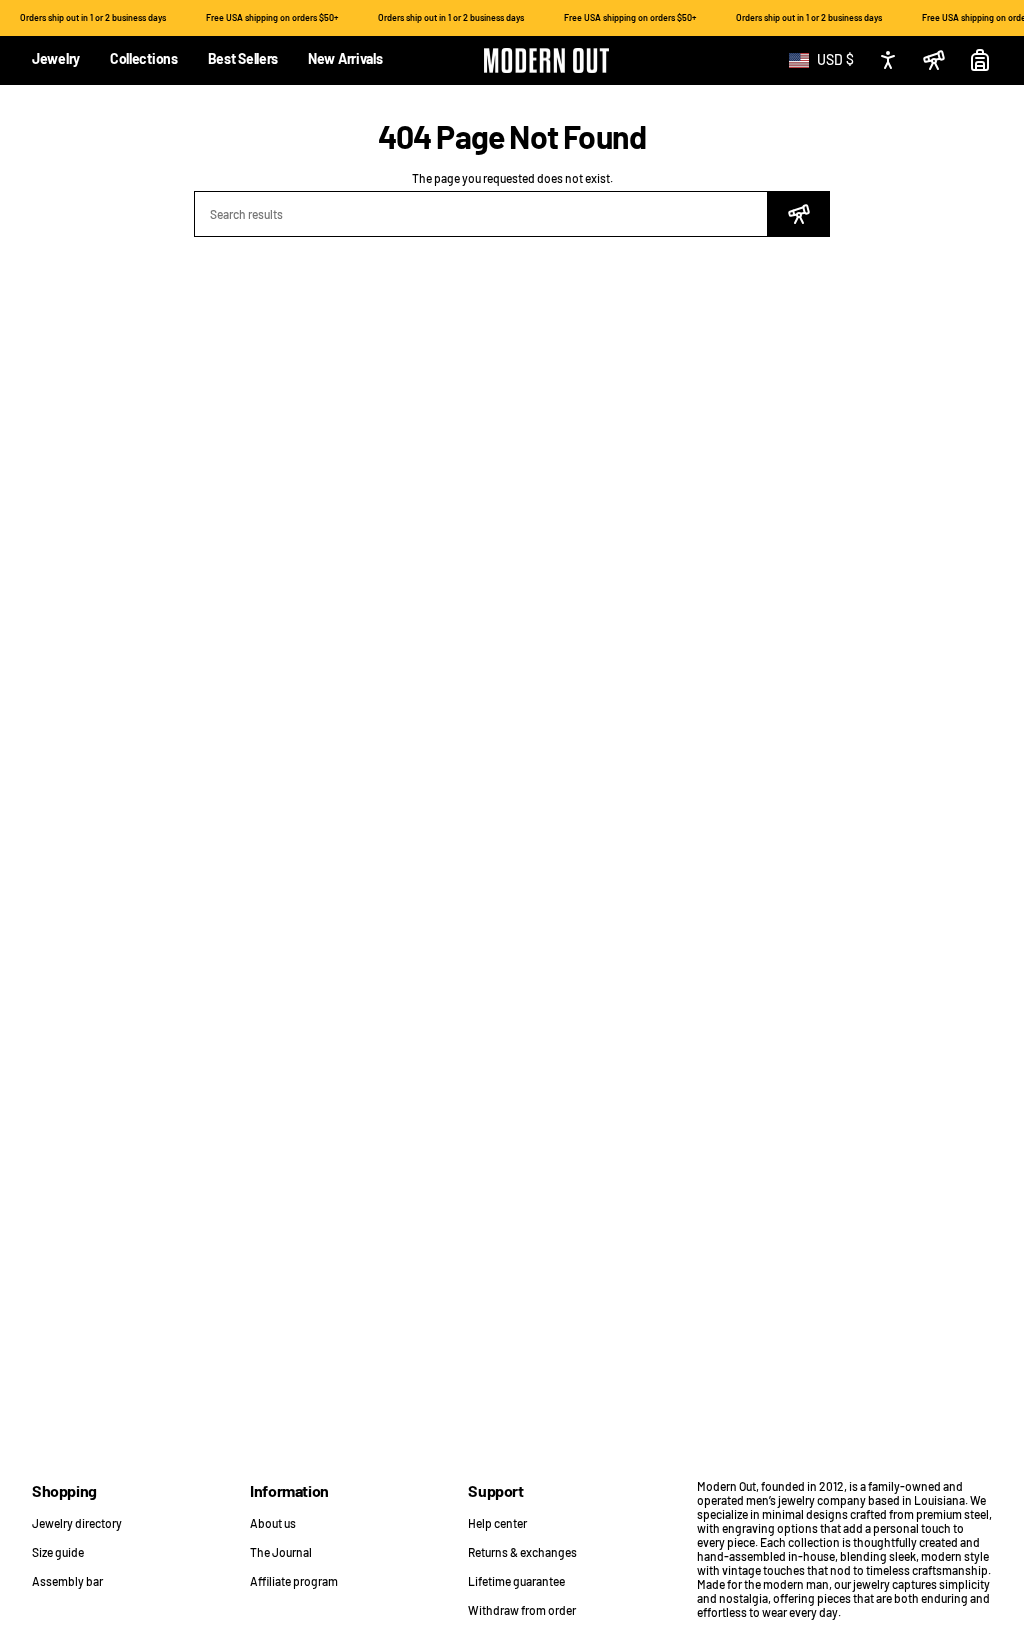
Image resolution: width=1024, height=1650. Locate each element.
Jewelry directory (77, 1523)
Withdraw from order (522, 1610)
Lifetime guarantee (516, 1581)
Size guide (58, 1552)
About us (273, 1523)
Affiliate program (294, 1581)
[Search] (799, 214)
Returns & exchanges (522, 1552)
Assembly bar (67, 1581)
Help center (497, 1523)
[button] (56, 60)
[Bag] (980, 60)
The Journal (281, 1552)
